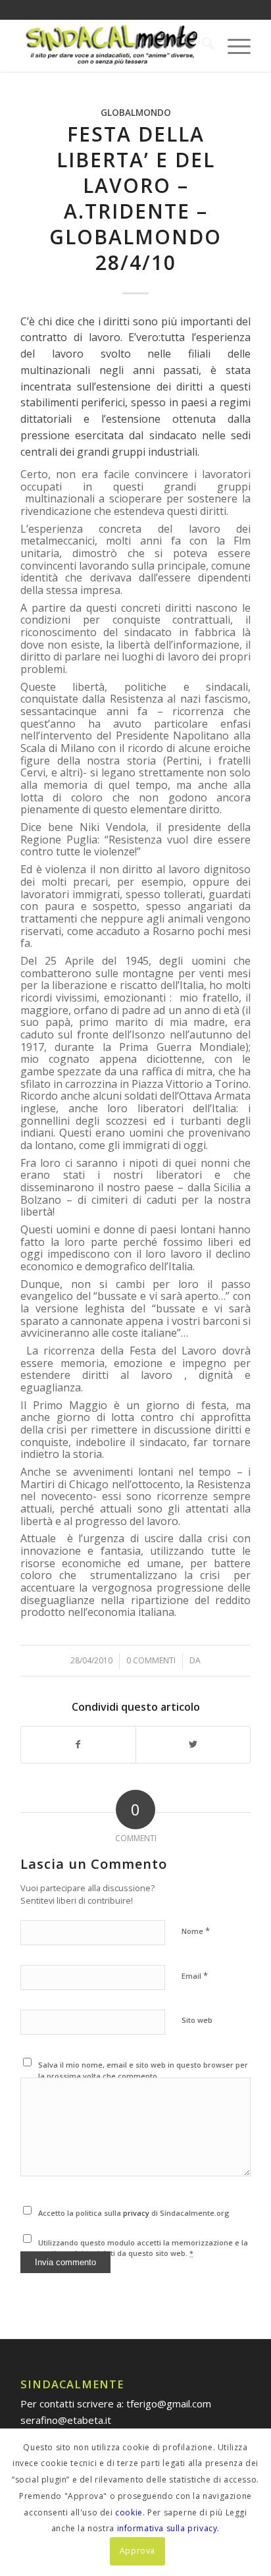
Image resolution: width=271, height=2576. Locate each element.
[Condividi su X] (193, 1745)
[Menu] (233, 45)
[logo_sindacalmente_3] (112, 45)
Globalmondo (136, 113)
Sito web (197, 2020)
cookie (129, 2512)
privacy (137, 2213)
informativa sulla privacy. (169, 2528)
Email (195, 1975)
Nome (196, 1931)
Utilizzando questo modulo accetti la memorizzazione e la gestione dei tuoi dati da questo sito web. (143, 2248)
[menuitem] (202, 45)
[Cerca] (202, 45)
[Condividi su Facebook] (78, 1745)
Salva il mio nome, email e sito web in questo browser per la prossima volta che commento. (143, 2070)
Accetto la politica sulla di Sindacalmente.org (134, 2213)
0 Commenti (151, 1660)
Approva (137, 2551)
